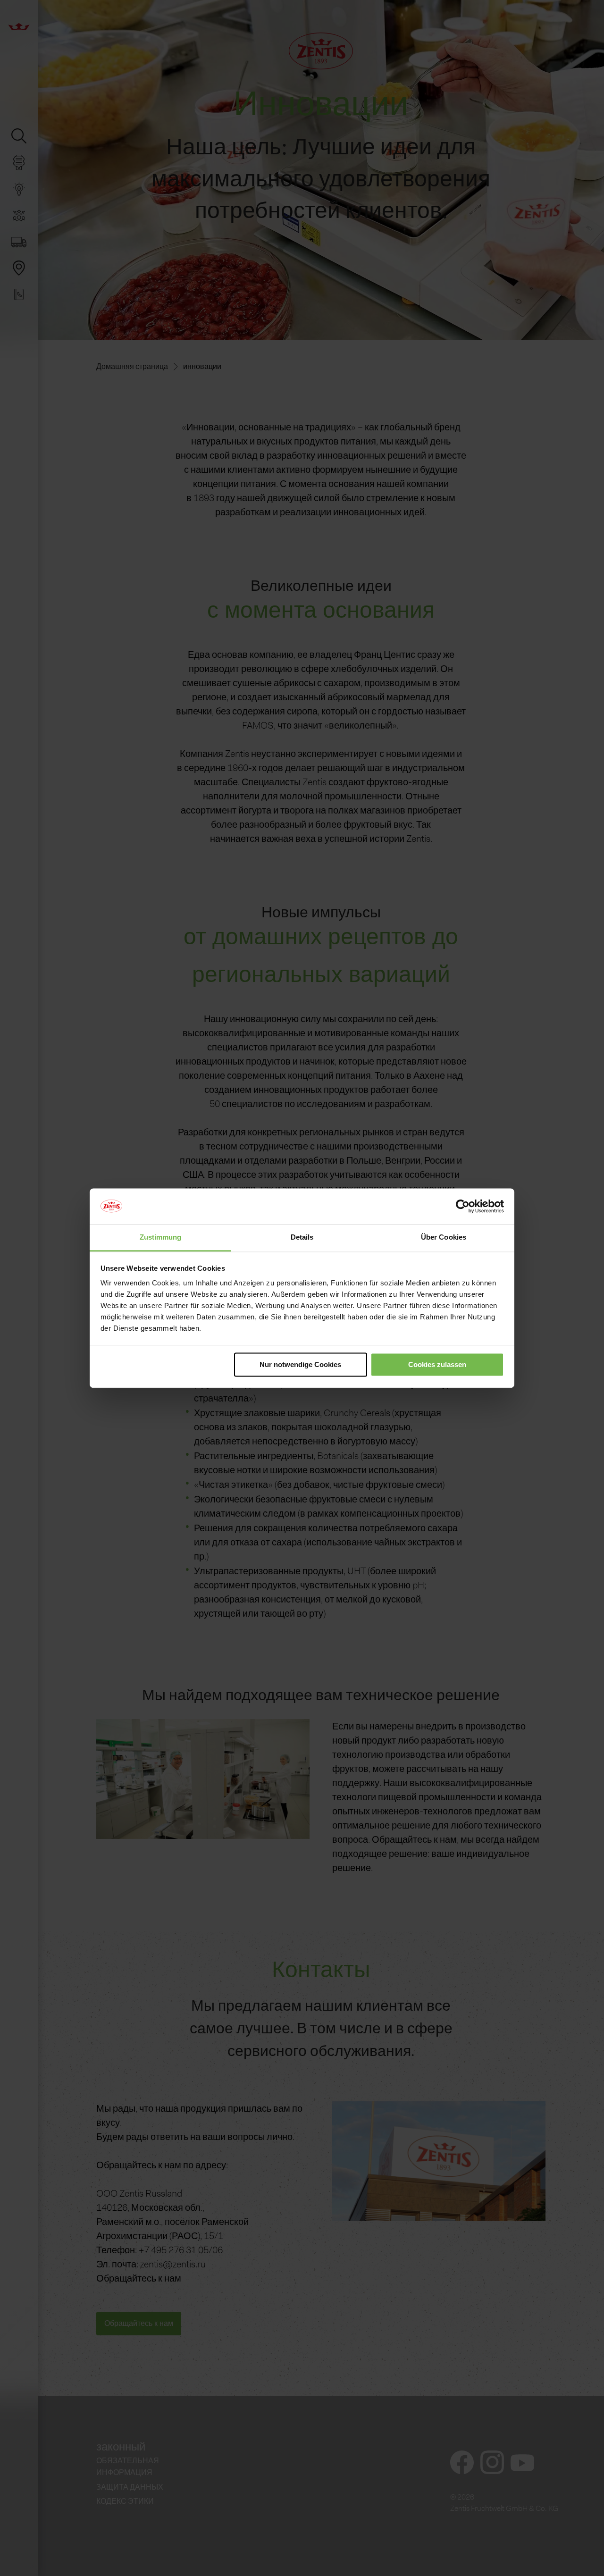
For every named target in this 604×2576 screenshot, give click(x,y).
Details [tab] (302, 1238)
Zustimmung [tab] (161, 1238)
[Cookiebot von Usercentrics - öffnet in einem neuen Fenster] (463, 1206)
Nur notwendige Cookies (300, 1364)
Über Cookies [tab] (444, 1238)
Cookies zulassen (437, 1364)
